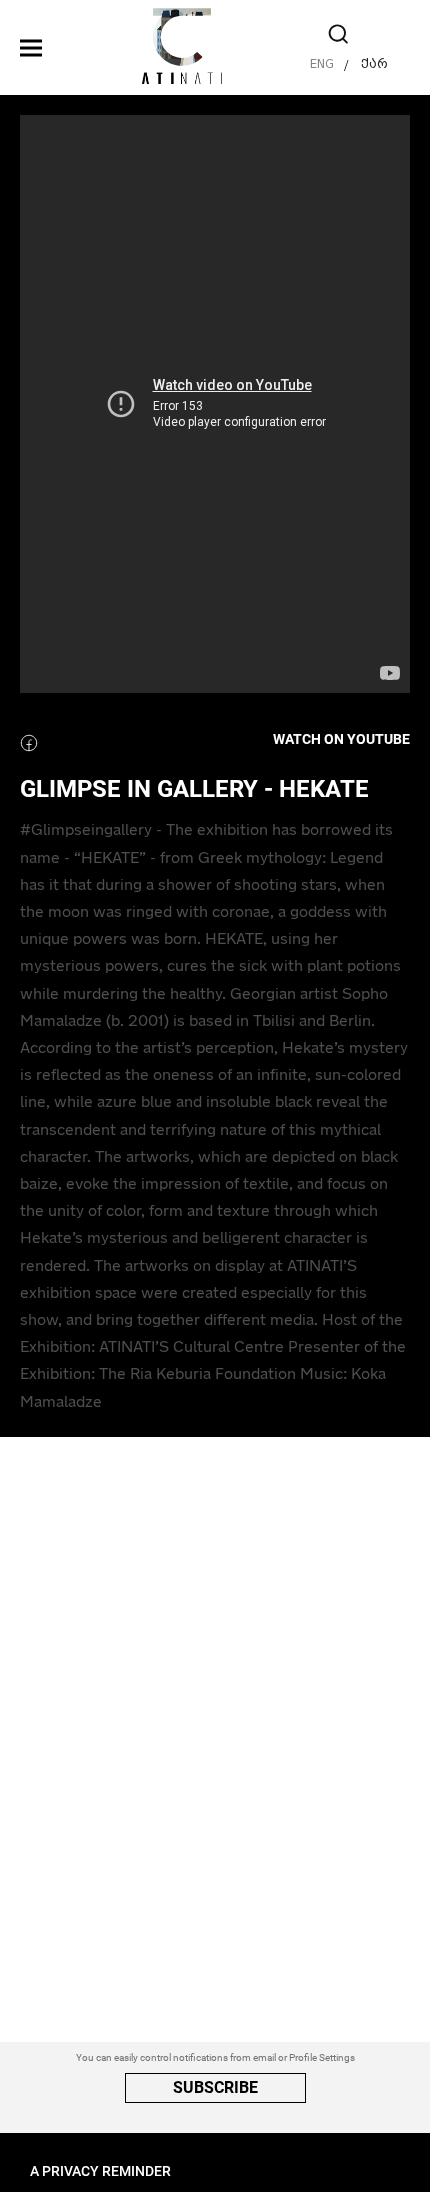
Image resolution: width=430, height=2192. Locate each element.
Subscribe (215, 2087)
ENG (322, 63)
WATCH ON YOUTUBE (341, 740)
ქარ (374, 63)
